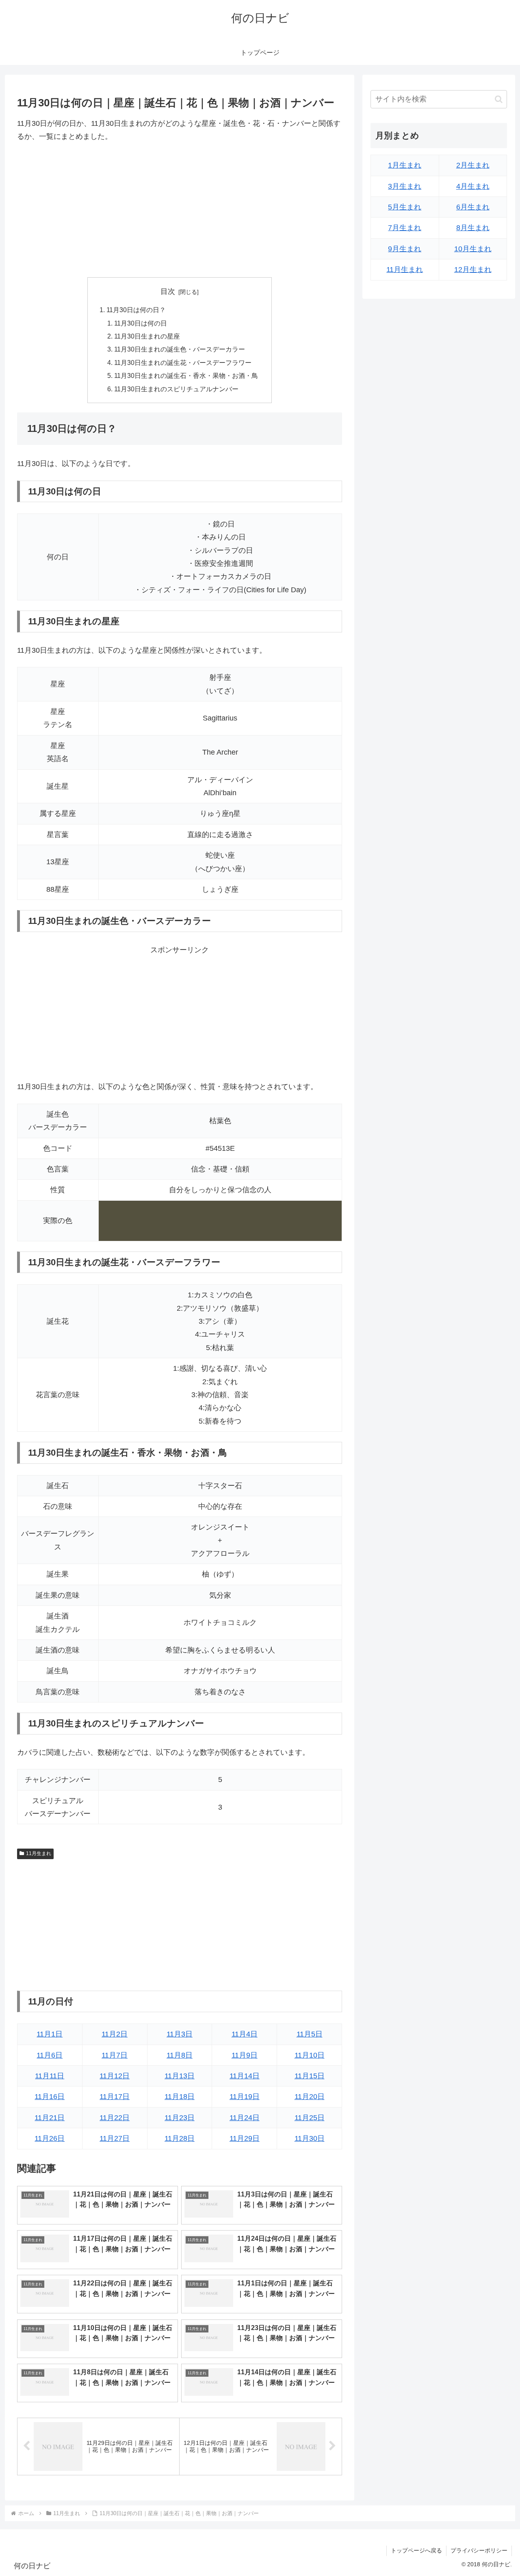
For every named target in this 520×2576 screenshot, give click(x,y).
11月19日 (245, 2097)
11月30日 (310, 2138)
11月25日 (310, 2118)
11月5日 (310, 2034)
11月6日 (50, 2055)
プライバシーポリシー (479, 2550)
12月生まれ (473, 270)
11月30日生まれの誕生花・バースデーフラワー (183, 362)
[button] (499, 99)
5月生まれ (405, 207)
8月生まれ (473, 228)
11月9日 (245, 2055)
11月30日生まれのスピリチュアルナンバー (176, 389)
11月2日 (115, 2034)
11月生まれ (39, 1853)
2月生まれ (473, 165)
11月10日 (310, 2055)
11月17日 (115, 2097)
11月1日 (50, 2034)
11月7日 (115, 2055)
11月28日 (180, 2138)
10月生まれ (473, 249)
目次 (168, 291)
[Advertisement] (180, 210)
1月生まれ (405, 165)
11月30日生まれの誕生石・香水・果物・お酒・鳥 (186, 375)
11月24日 (245, 2118)
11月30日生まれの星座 (147, 336)
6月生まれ (473, 207)
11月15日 (310, 2076)
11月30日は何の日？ (136, 310)
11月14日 (245, 2076)
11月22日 (115, 2118)
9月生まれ (405, 249)
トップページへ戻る (416, 2550)
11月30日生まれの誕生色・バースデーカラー (180, 349)
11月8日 (180, 2055)
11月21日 (50, 2118)
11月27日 (115, 2138)
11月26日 (50, 2138)
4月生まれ (473, 186)
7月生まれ (405, 228)
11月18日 (180, 2097)
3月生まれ (405, 186)
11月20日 (310, 2097)
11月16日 (50, 2097)
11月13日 (180, 2076)
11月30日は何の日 (141, 323)
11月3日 (180, 2034)
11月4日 (245, 2034)
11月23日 (180, 2118)
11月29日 (245, 2138)
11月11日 (50, 2076)
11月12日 (115, 2076)
